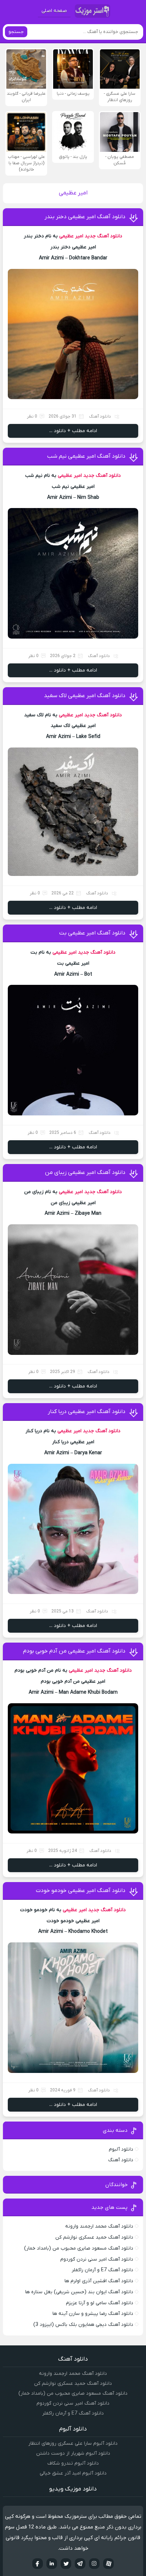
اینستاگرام (94, 2564)
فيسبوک (38, 2564)
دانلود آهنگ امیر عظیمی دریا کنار (87, 1412)
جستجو (16, 32)
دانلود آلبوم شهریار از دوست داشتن (73, 2453)
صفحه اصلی (54, 11)
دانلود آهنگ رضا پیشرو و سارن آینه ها (93, 2314)
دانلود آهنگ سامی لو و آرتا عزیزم (100, 2303)
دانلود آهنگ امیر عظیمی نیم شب (86, 456)
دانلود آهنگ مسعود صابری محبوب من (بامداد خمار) (79, 2248)
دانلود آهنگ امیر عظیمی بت (92, 933)
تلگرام (80, 2564)
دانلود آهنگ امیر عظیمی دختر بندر (85, 217)
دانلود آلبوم (121, 2149)
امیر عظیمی (71, 236)
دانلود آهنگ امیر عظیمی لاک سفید (85, 696)
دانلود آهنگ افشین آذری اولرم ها (99, 2281)
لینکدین (52, 2564)
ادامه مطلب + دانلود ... (73, 431)
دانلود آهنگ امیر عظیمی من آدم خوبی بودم (74, 1651)
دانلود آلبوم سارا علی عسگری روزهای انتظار (73, 2443)
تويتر (66, 2564)
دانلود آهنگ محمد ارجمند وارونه (99, 2226)
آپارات (108, 2564)
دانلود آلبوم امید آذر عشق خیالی (73, 2473)
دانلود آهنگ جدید (103, 236)
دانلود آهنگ (100, 417)
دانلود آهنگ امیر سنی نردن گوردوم (97, 2259)
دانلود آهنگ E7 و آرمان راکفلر (102, 2270)
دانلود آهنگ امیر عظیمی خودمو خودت (81, 1891)
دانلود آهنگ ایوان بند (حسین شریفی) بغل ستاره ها (79, 2292)
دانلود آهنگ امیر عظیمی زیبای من (85, 1173)
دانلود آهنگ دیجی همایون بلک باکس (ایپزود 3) (83, 2325)
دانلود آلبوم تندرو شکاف (73, 2463)
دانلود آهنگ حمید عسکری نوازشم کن (94, 2237)
